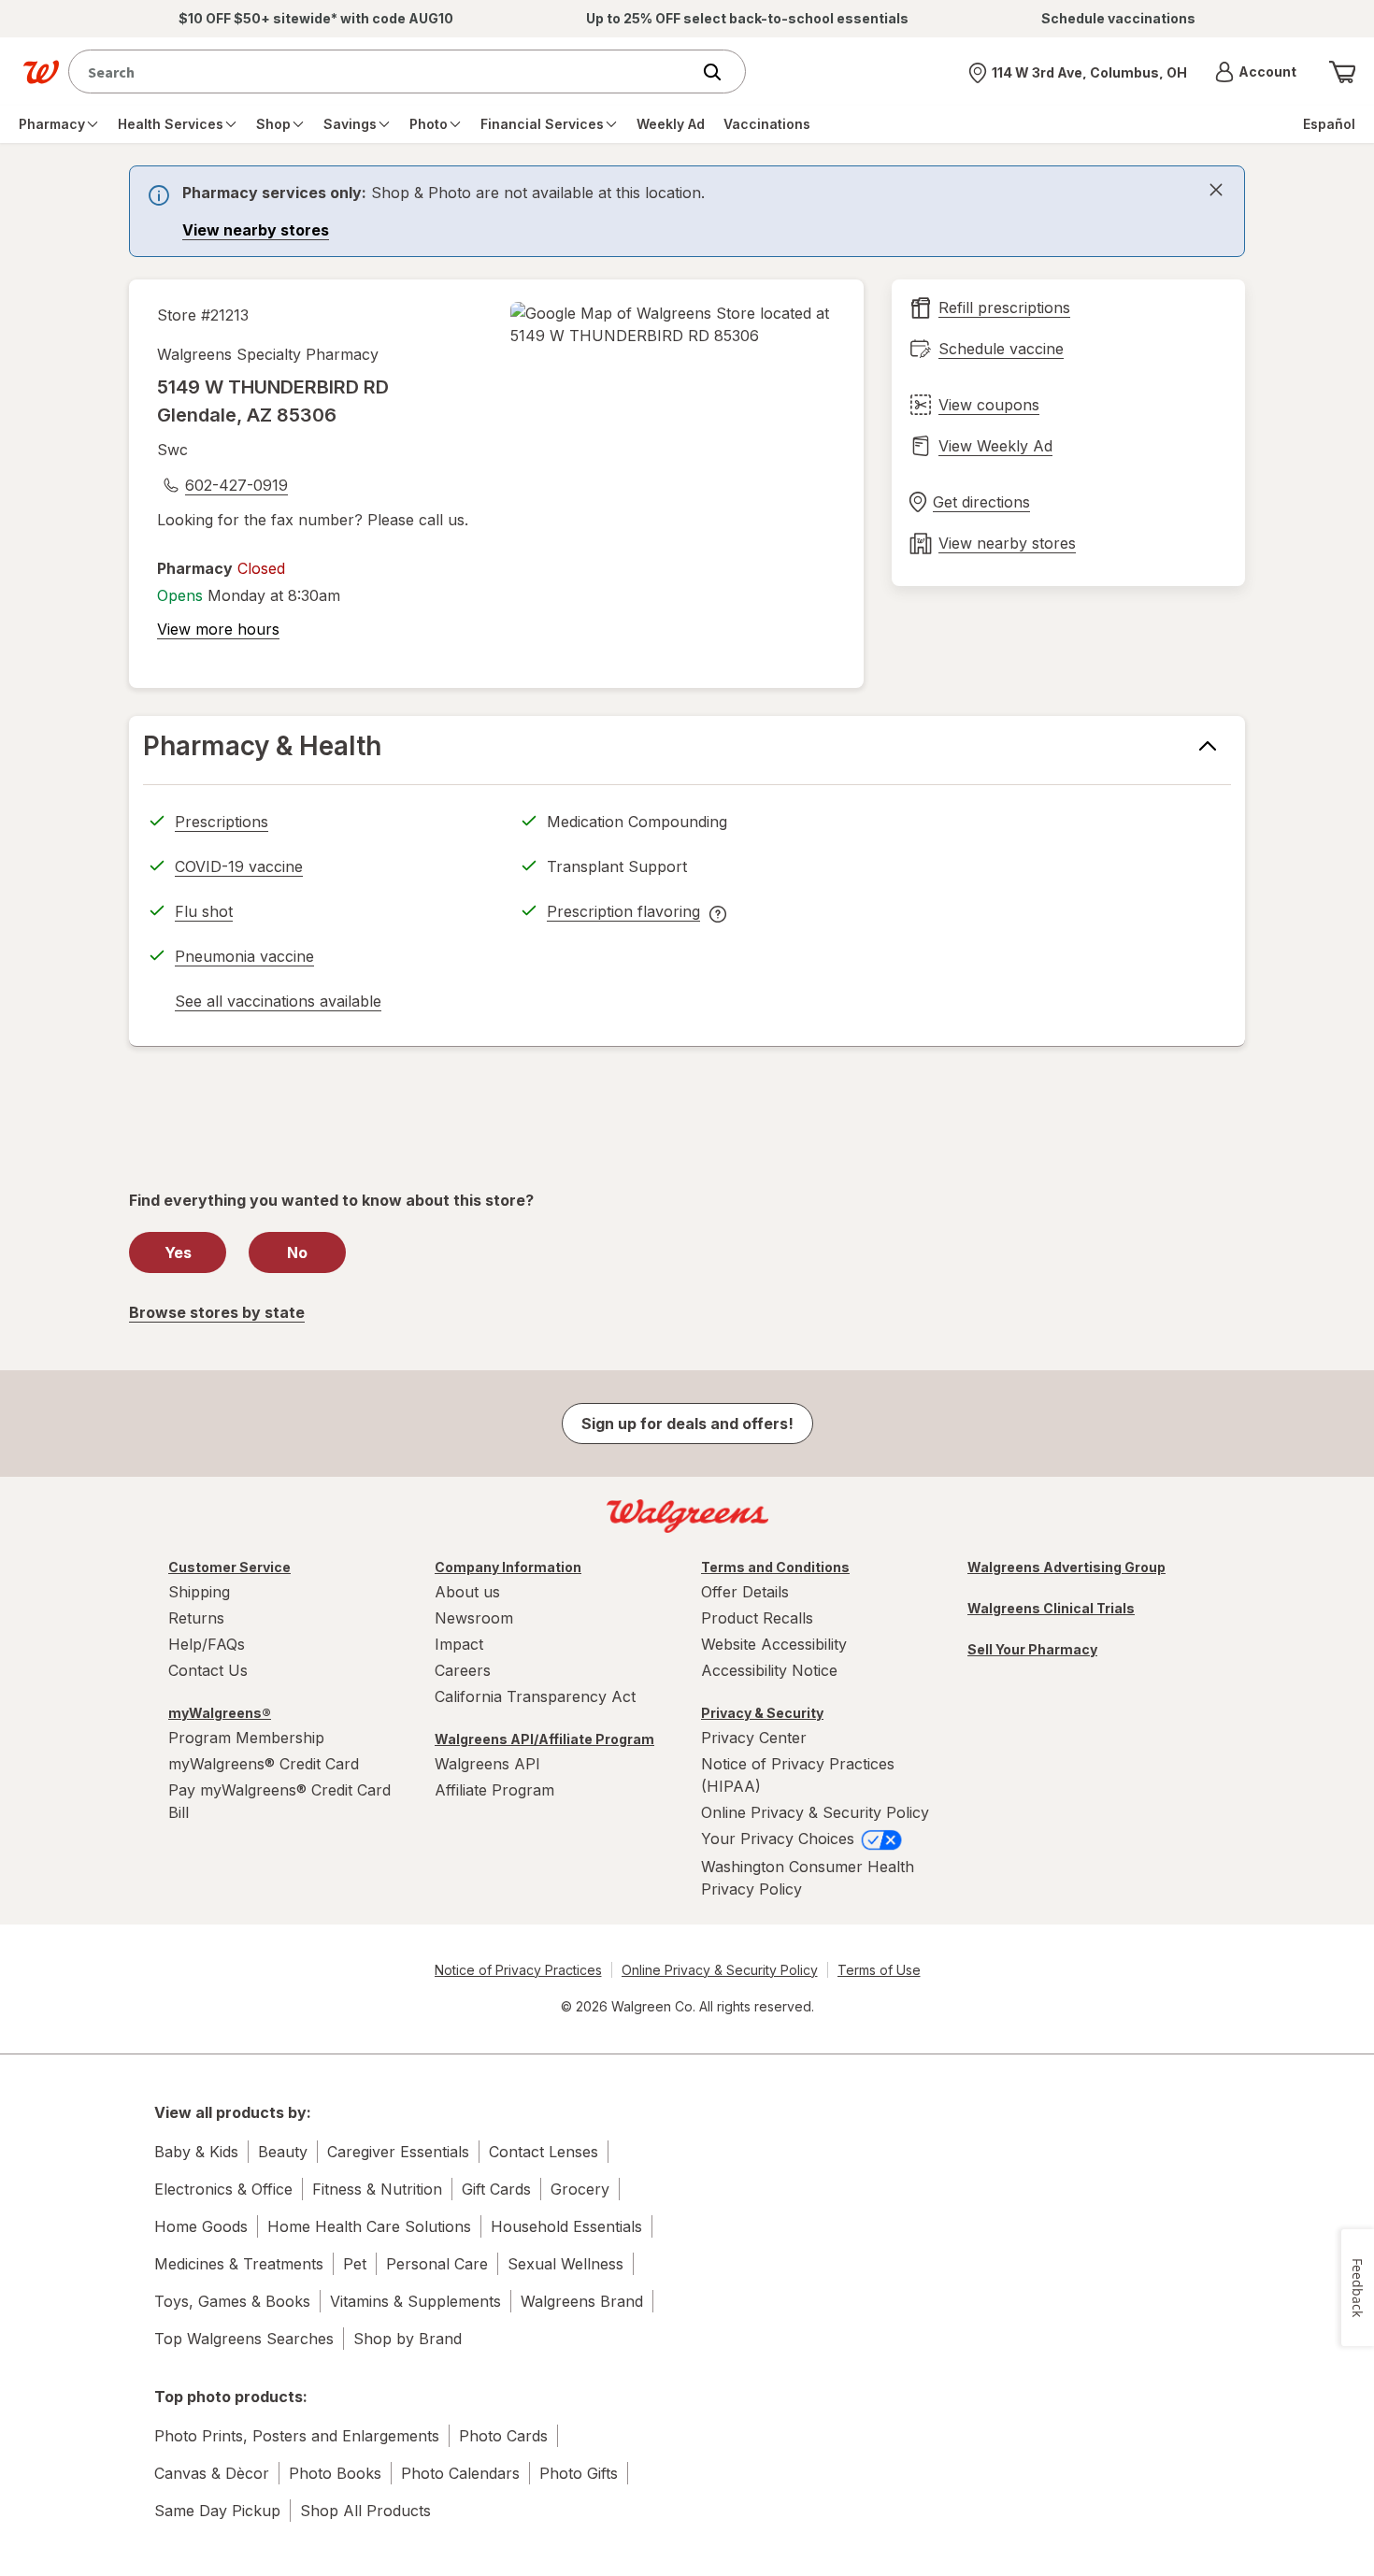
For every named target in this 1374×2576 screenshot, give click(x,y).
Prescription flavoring (623, 914)
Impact (459, 1644)
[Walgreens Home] (41, 72)
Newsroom (474, 1618)
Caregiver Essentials (398, 2152)
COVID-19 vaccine (239, 866)
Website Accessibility (774, 1644)
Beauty (283, 2152)
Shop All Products (365, 2511)
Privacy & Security (762, 1713)
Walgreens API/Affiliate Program (544, 1739)
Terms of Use (879, 1970)
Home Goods (201, 2226)
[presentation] (687, 211)
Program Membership (246, 1738)
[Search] (722, 72)
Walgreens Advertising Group (1066, 1567)
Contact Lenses (544, 2152)
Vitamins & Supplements (415, 2301)
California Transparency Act (535, 1696)
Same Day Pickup (217, 2511)
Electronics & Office (223, 2189)
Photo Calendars (460, 2473)
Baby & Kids (196, 2152)
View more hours (218, 629)
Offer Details (745, 1592)
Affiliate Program (494, 1790)
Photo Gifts (579, 2473)
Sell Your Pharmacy (1032, 1649)
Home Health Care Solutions (369, 2226)
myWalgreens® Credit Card (264, 1764)
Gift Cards (496, 2189)
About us (467, 1592)
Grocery (580, 2189)
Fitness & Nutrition (377, 2189)
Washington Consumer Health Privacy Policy (808, 1878)
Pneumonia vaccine (244, 956)
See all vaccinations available (278, 1004)
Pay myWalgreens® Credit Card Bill (279, 1801)
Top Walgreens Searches (244, 2339)
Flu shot (204, 911)
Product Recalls (757, 1618)
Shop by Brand (408, 2339)
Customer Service (229, 1567)
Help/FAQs (207, 1644)
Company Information (508, 1567)
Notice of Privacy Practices (518, 1970)
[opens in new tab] (673, 324)
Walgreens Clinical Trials (1051, 1608)
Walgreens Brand (582, 2301)
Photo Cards (503, 2436)
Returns (196, 1618)
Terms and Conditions (775, 1567)
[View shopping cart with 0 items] (1342, 72)
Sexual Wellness (565, 2264)
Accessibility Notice (769, 1670)
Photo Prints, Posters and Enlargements (297, 2436)
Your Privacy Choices (780, 1839)
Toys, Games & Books (232, 2301)
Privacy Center (754, 1738)
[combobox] (384, 72)
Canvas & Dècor (212, 2473)
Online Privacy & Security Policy (815, 1812)
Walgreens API (487, 1764)
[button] (1256, 72)
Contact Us (208, 1670)
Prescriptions (222, 822)
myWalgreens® (220, 1713)
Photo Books (335, 2473)
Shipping (199, 1592)
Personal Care (437, 2264)
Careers (463, 1670)
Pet (355, 2264)
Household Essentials (566, 2226)
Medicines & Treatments (239, 2264)
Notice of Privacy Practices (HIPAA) (798, 1775)
